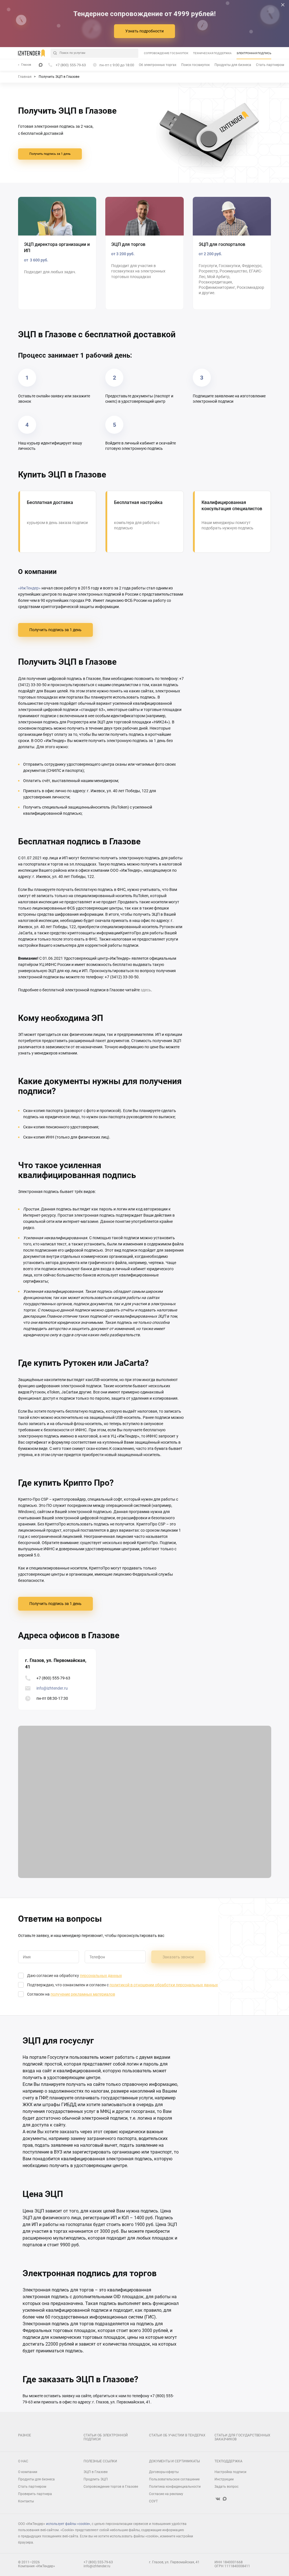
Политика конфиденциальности (175, 2487)
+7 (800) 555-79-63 (53, 1678)
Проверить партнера (35, 2494)
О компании (28, 2472)
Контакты (26, 2501)
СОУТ (153, 2501)
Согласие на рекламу (166, 2494)
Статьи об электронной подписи (106, 2437)
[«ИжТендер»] (31, 53)
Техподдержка (228, 2461)
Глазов (26, 65)
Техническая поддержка (212, 53)
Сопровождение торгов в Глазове (111, 2487)
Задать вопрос (226, 2487)
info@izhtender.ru (52, 1688)
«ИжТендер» (29, 588)
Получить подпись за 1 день (50, 154)
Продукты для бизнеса (233, 65)
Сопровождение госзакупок (166, 53)
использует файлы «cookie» (68, 2524)
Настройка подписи (230, 2472)
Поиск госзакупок (195, 65)
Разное (25, 2435)
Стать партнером (270, 65)
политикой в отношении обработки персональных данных (164, 1985)
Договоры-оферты (164, 2472)
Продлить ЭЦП (96, 2479)
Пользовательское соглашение (174, 2479)
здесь (146, 990)
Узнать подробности (144, 31)
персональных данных (101, 1976)
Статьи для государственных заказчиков (242, 2437)
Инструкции (224, 2479)
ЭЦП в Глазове (96, 2472)
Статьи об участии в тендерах (177, 2435)
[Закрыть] (283, 5)
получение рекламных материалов (83, 1994)
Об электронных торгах (158, 65)
